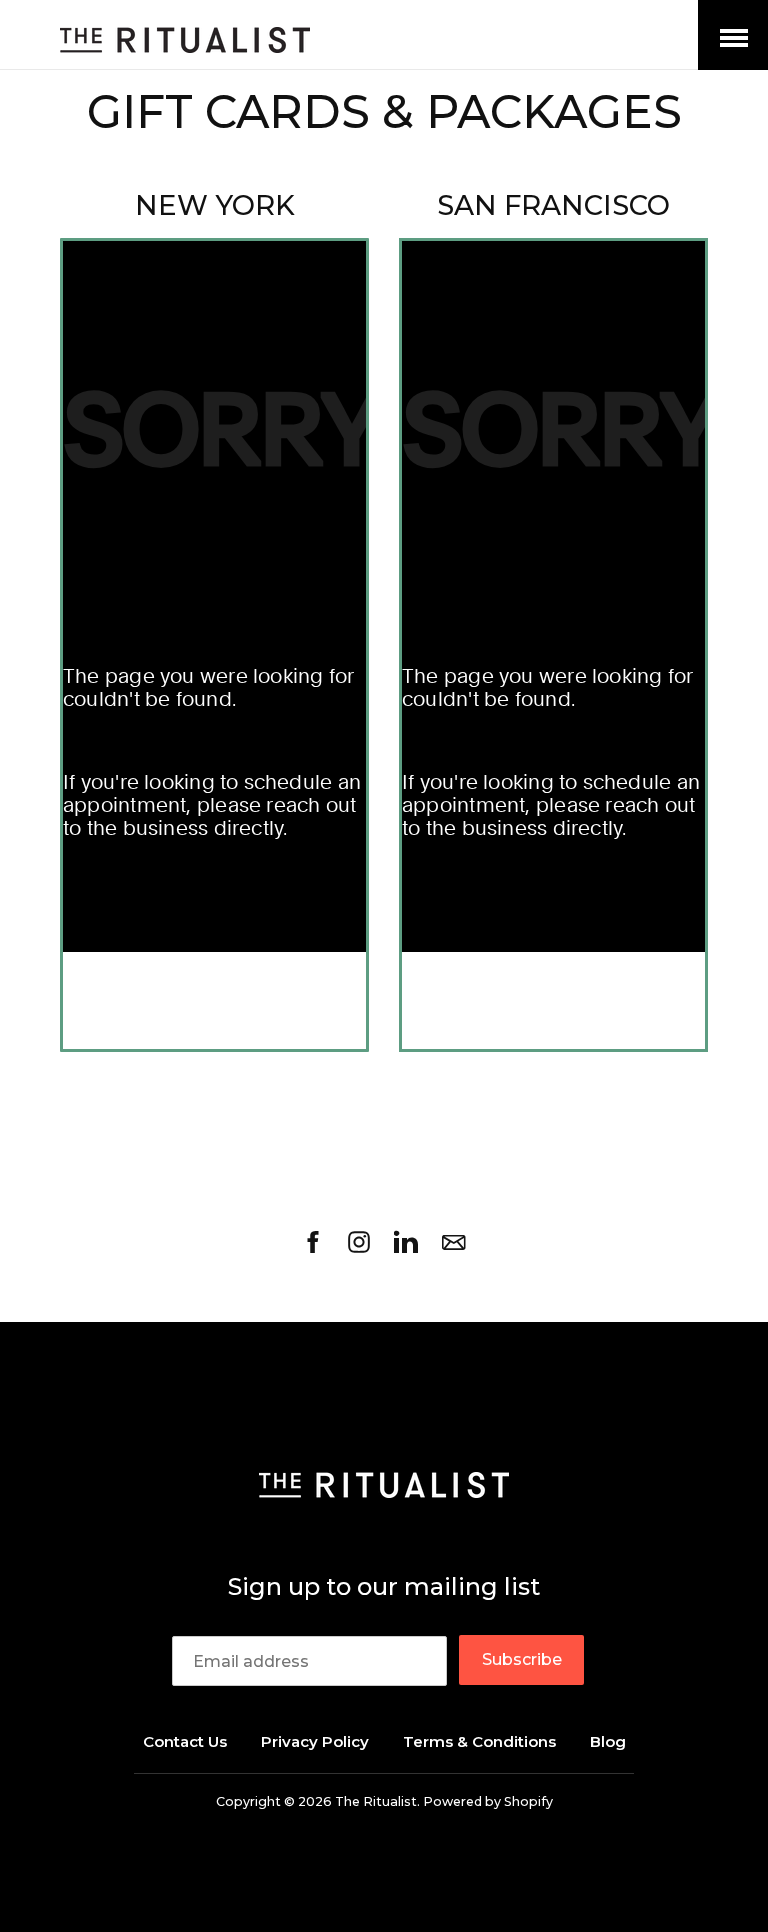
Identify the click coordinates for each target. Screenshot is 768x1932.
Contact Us (185, 1741)
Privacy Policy (315, 1741)
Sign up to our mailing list (384, 1586)
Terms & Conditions (479, 1741)
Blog (608, 1741)
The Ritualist (376, 1801)
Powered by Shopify (488, 1801)
